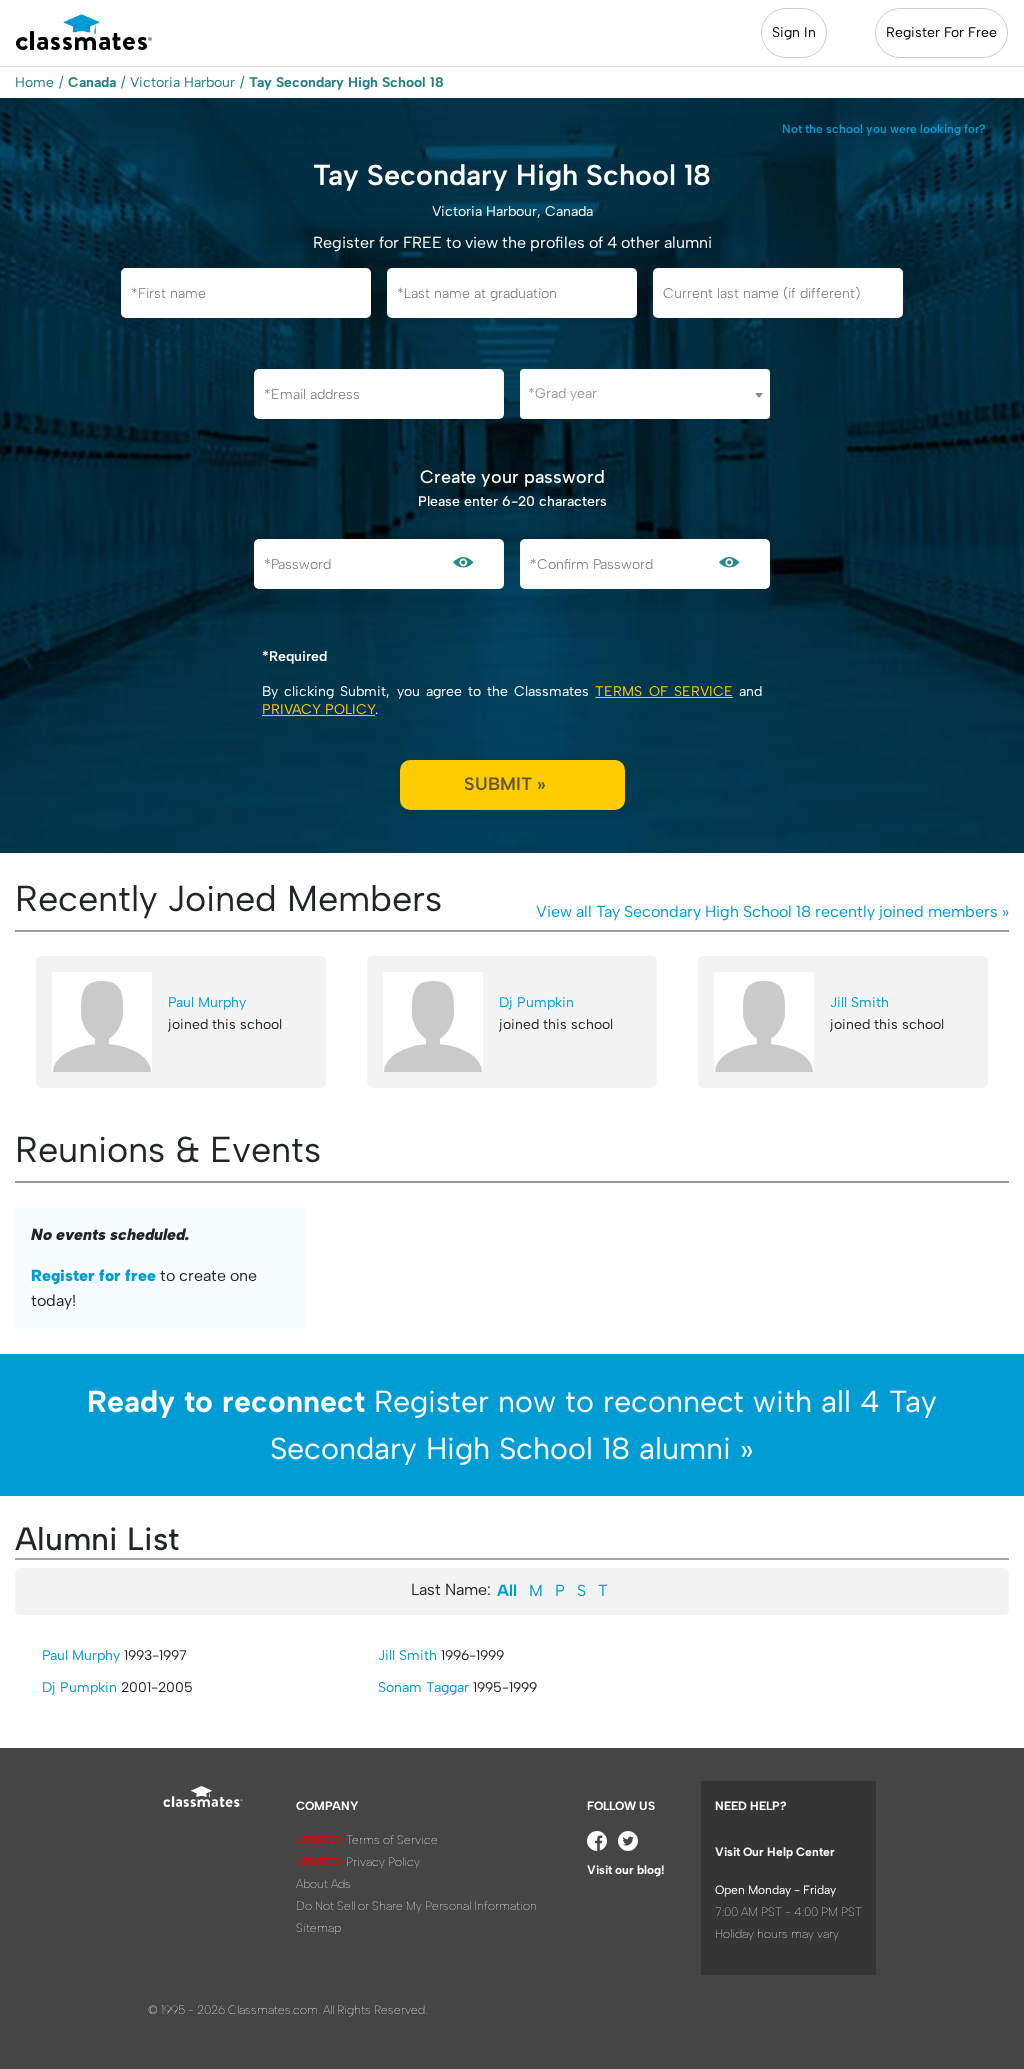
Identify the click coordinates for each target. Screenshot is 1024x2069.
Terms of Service (663, 691)
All (507, 1590)
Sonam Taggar (423, 1687)
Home (34, 82)
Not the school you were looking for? (884, 129)
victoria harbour (182, 82)
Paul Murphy (207, 1002)
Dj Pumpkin (536, 1002)
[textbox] (645, 393)
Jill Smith (859, 1002)
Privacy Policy (318, 709)
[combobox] (645, 394)
